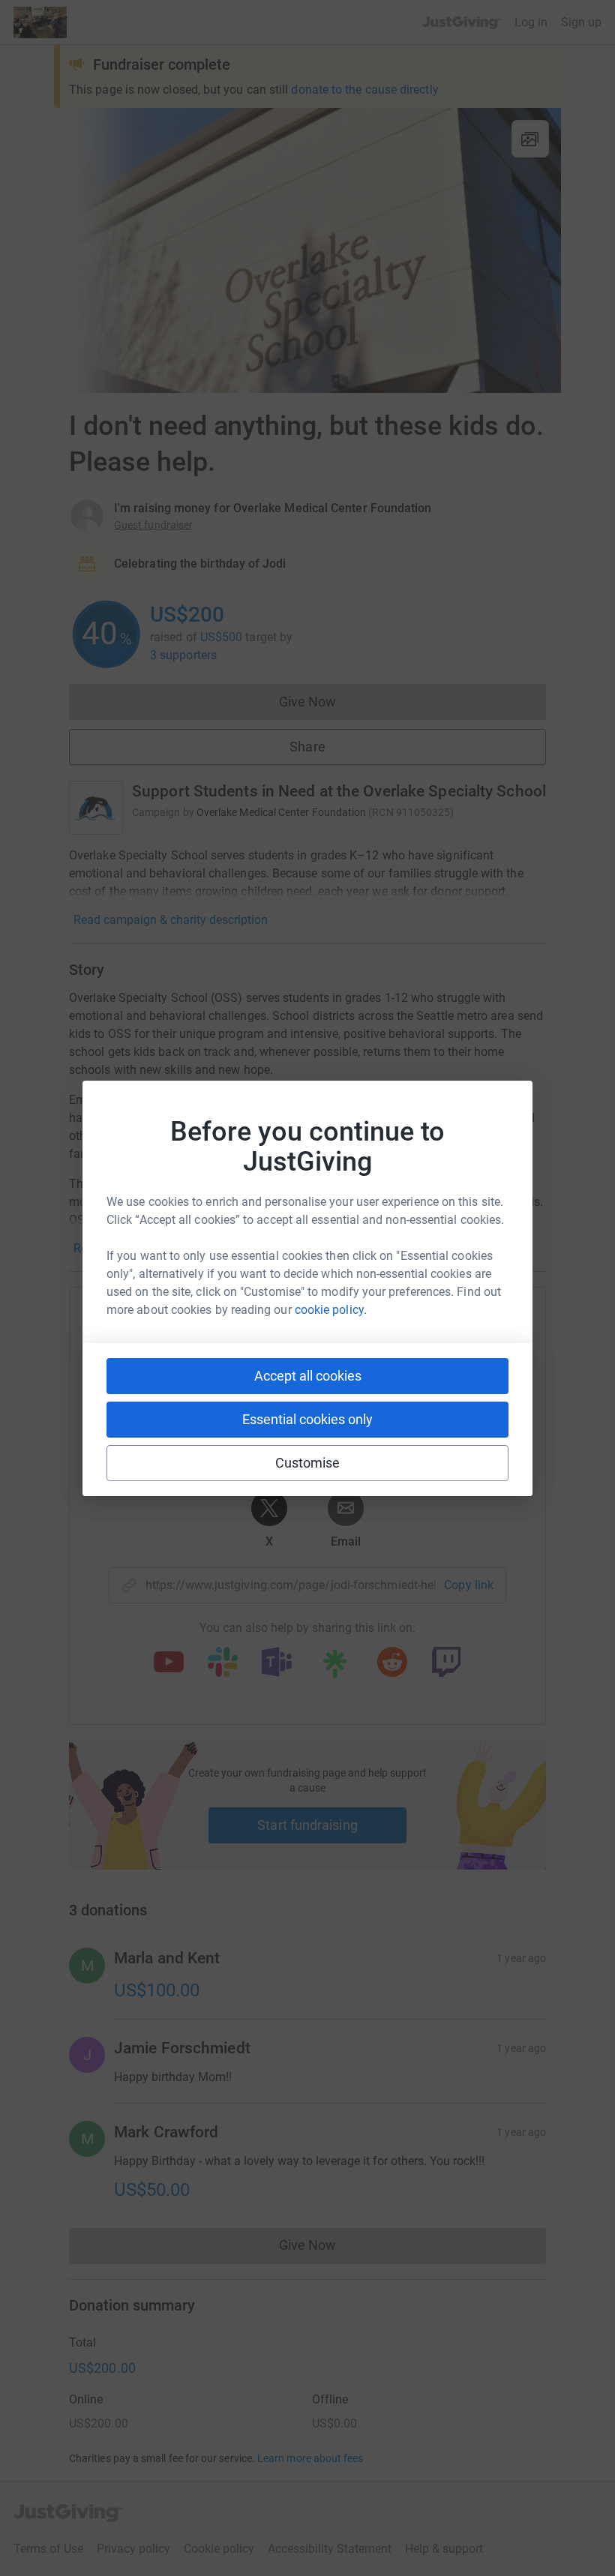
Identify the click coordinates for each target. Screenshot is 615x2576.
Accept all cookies (308, 1376)
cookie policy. (331, 1310)
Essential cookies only (307, 1419)
